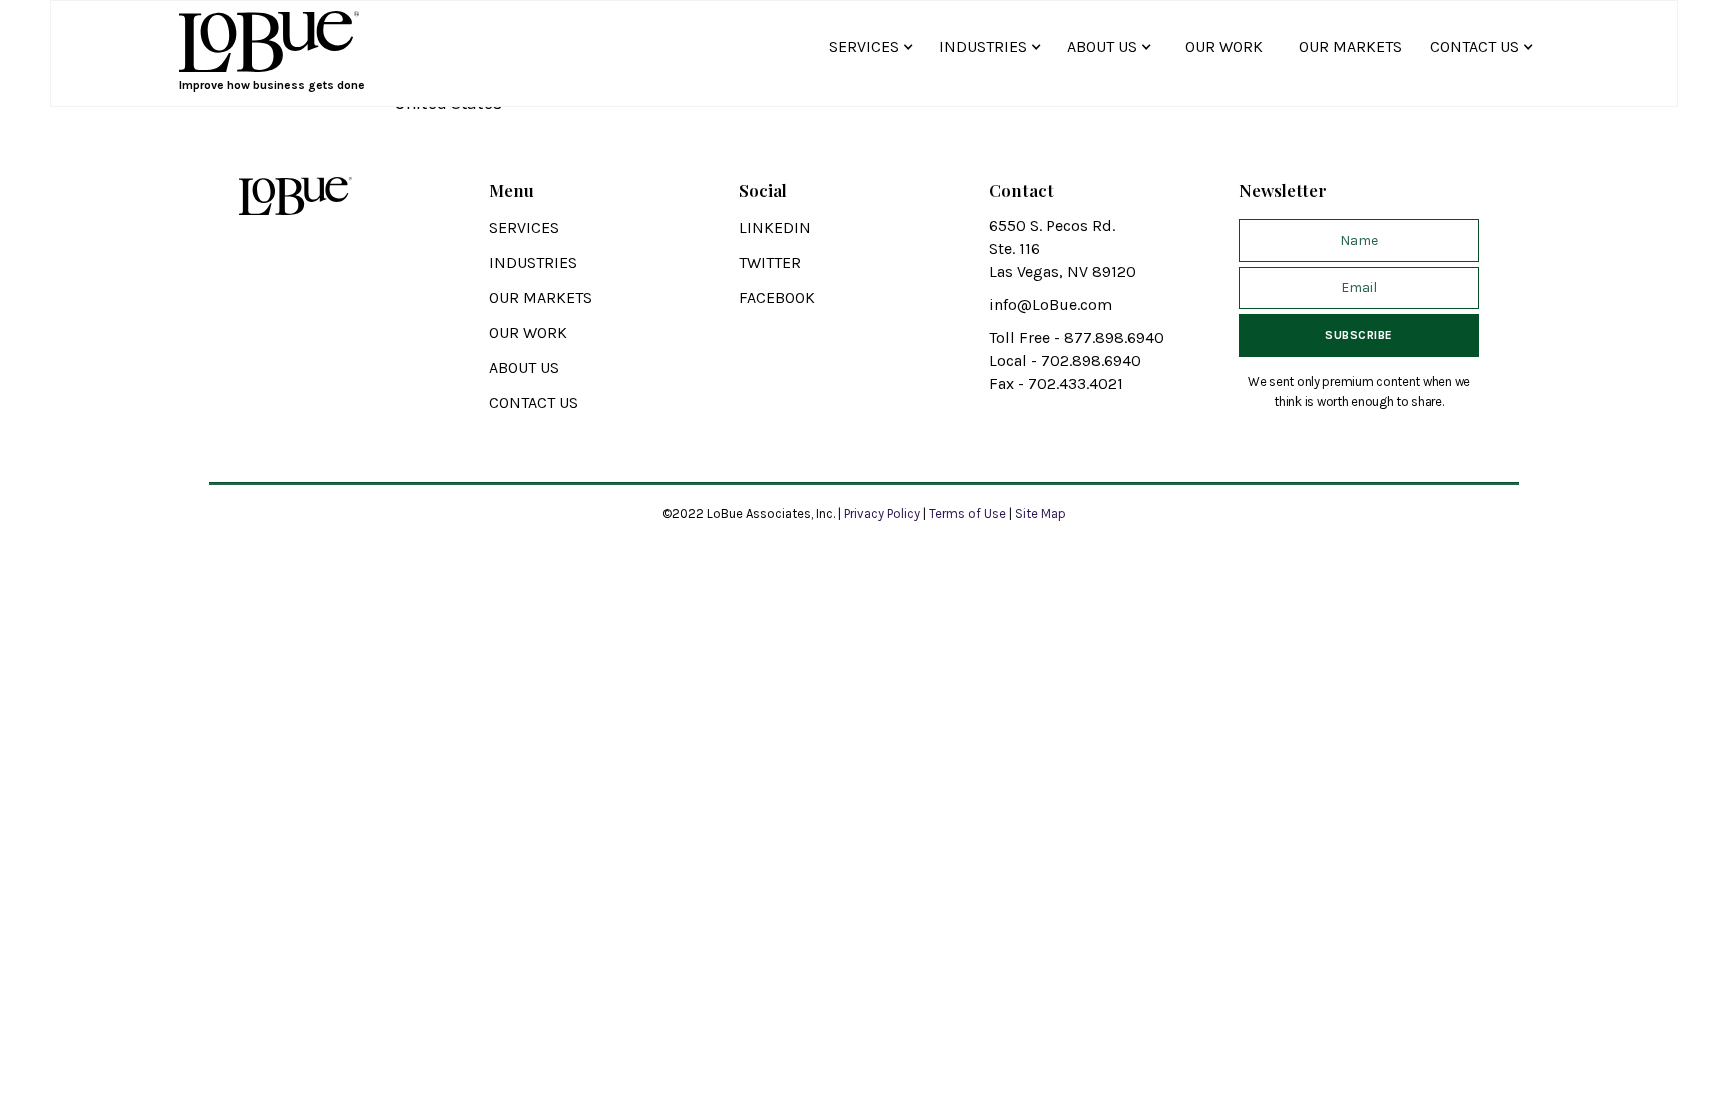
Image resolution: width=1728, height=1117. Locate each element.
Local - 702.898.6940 (1065, 360)
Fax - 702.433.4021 (1056, 383)
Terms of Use (967, 513)
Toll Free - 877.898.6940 (1076, 337)
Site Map (1040, 513)
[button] (874, 46)
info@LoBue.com (1050, 304)
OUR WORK (1224, 46)
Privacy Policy (883, 513)
